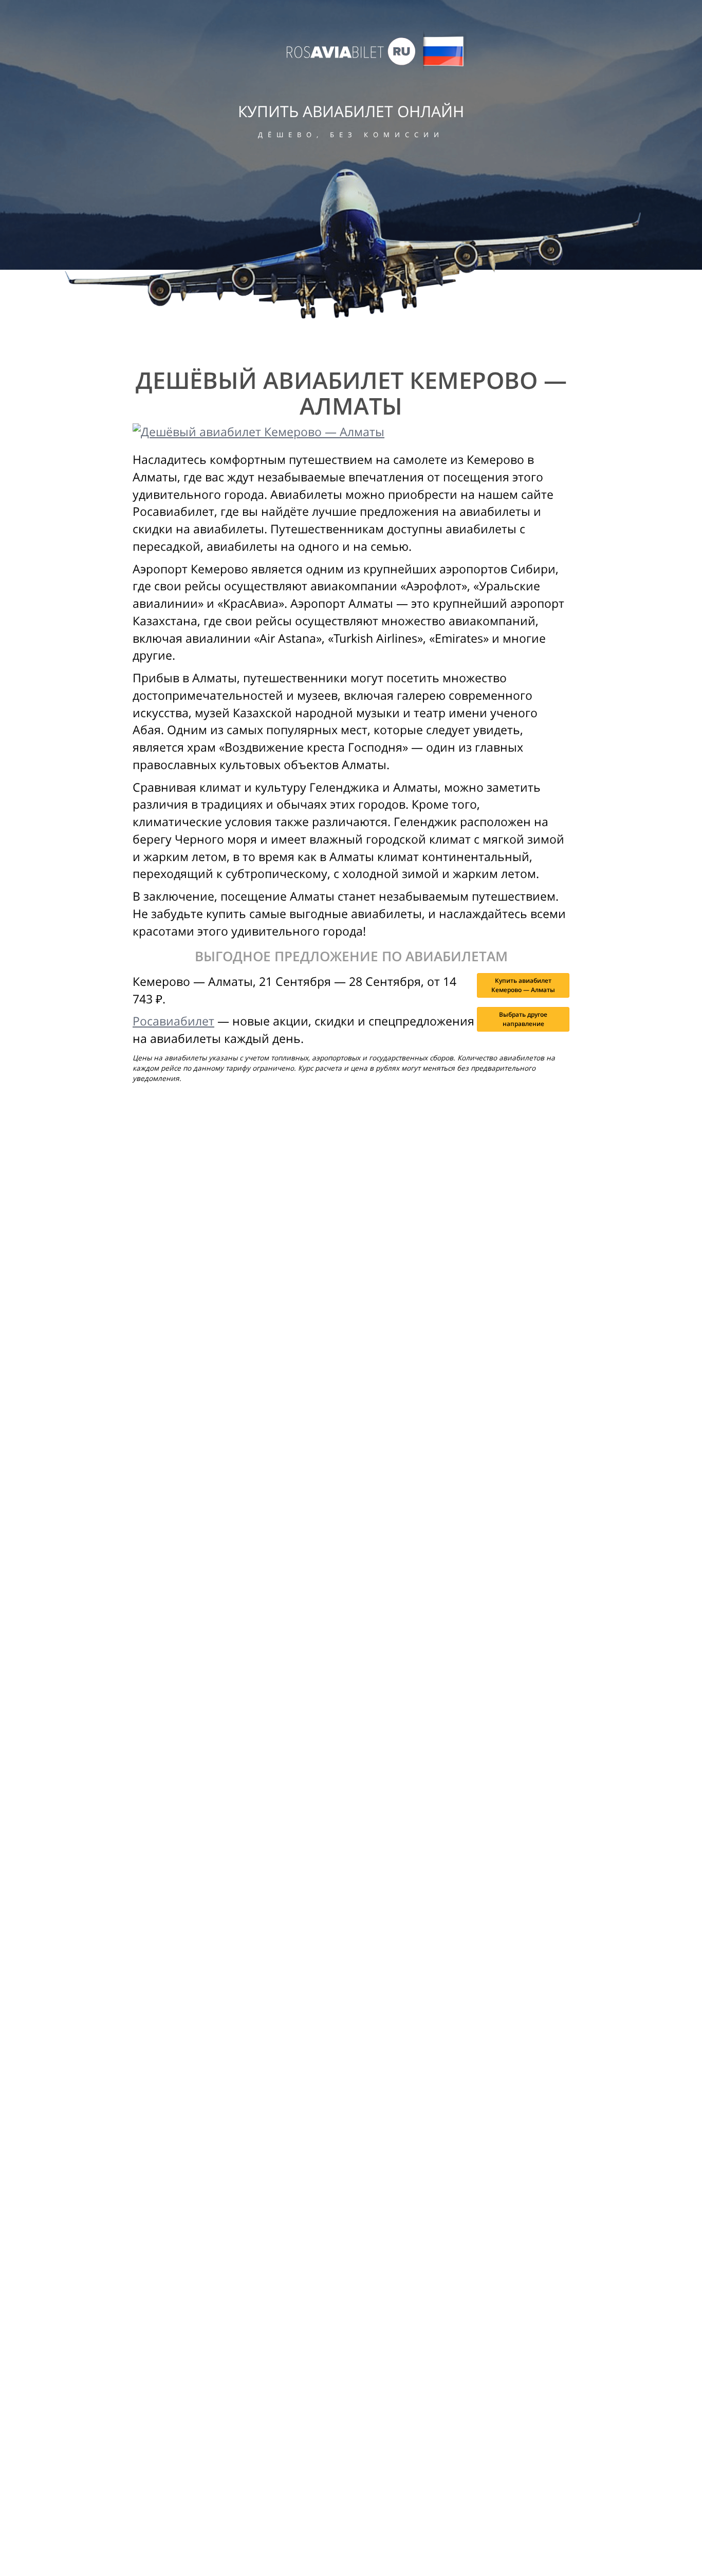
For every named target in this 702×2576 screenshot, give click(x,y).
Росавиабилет (173, 1021)
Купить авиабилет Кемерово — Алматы (523, 985)
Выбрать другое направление (523, 1019)
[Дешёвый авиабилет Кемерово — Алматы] (351, 432)
